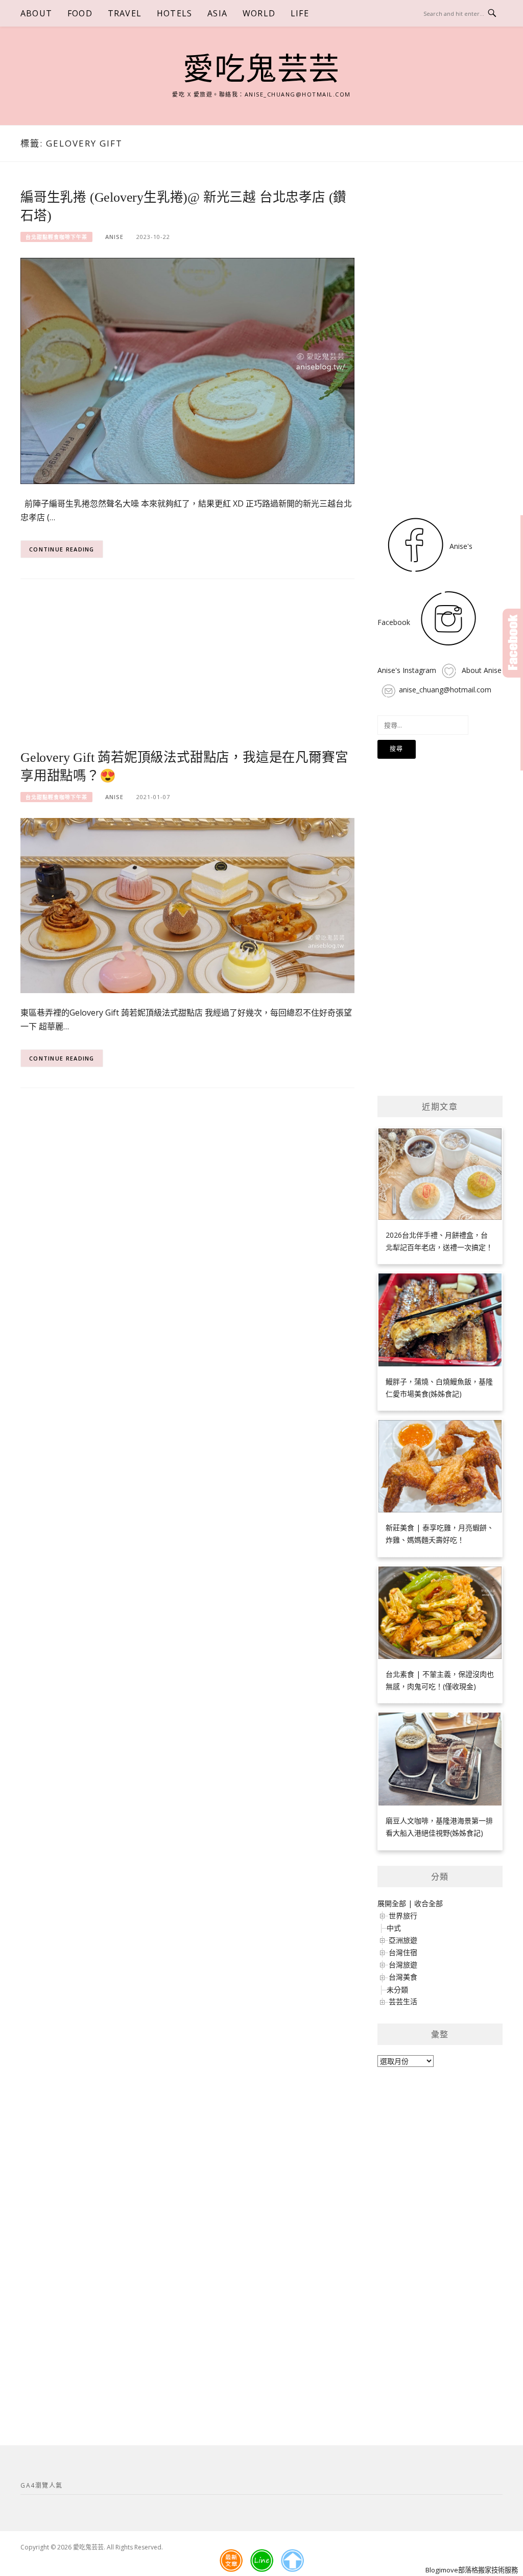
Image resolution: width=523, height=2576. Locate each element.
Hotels (174, 13)
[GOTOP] (292, 2561)
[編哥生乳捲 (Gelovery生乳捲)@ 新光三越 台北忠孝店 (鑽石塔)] (187, 370)
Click (513, 643)
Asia (217, 13)
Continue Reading (62, 549)
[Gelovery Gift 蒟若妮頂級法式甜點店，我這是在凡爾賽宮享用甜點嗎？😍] (187, 905)
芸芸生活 (403, 2001)
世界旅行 (403, 1916)
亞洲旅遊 (403, 1940)
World (259, 13)
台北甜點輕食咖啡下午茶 (56, 237)
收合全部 (429, 1903)
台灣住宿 (403, 1952)
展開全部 (392, 1903)
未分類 (397, 1990)
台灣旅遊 (403, 1965)
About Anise (481, 670)
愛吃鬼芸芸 (261, 69)
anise (114, 237)
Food (80, 13)
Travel (125, 13)
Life (300, 13)
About (36, 13)
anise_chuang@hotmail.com (445, 690)
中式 (394, 1928)
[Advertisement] (187, 671)
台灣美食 (403, 1977)
